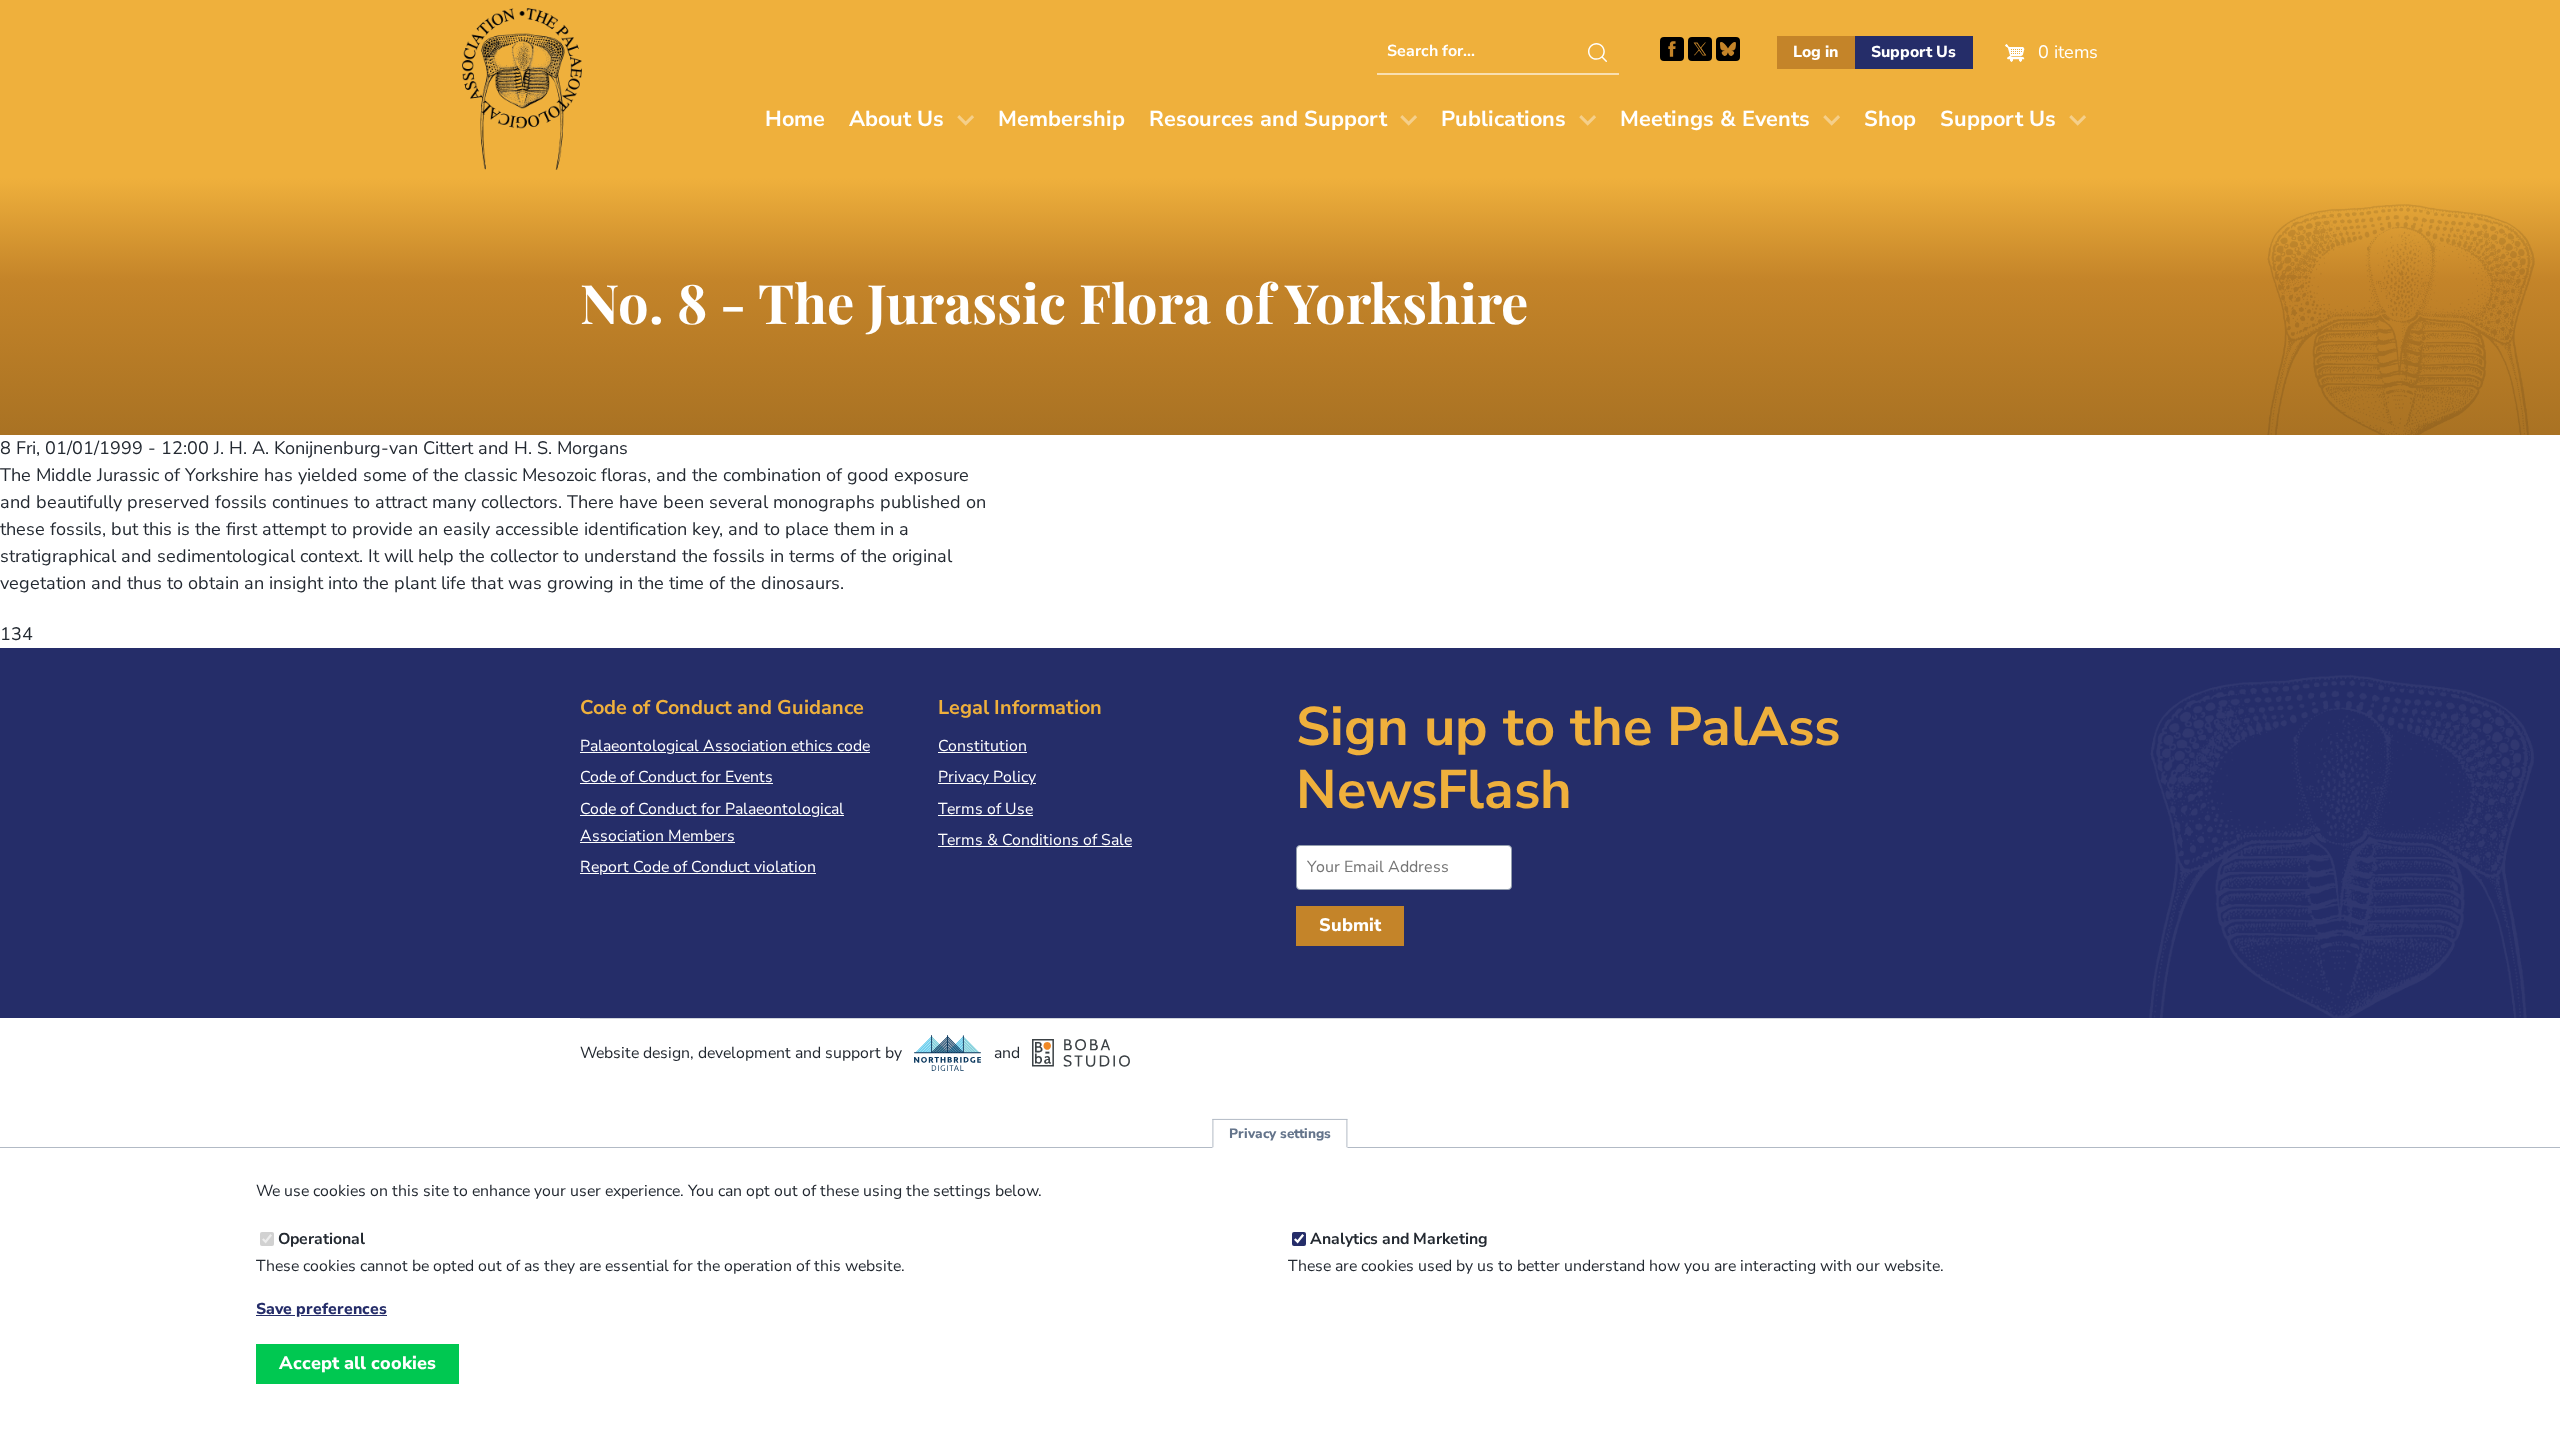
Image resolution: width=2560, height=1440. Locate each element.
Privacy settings (1280, 1133)
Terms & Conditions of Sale (1035, 840)
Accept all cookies (357, 1363)
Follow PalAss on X (1700, 49)
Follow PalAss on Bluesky (1728, 49)
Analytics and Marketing (1399, 1239)
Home (795, 119)
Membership (1061, 119)
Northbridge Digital (948, 1053)
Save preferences (321, 1309)
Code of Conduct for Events (676, 777)
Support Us (1913, 52)
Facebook (1672, 49)
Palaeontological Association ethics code (725, 746)
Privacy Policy (987, 777)
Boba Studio (1081, 1053)
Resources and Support (1268, 119)
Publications (1503, 119)
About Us (896, 119)
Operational (321, 1239)
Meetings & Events (1715, 119)
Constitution (982, 746)
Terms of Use (985, 809)
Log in (1815, 52)
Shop (1890, 119)
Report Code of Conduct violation (698, 867)
